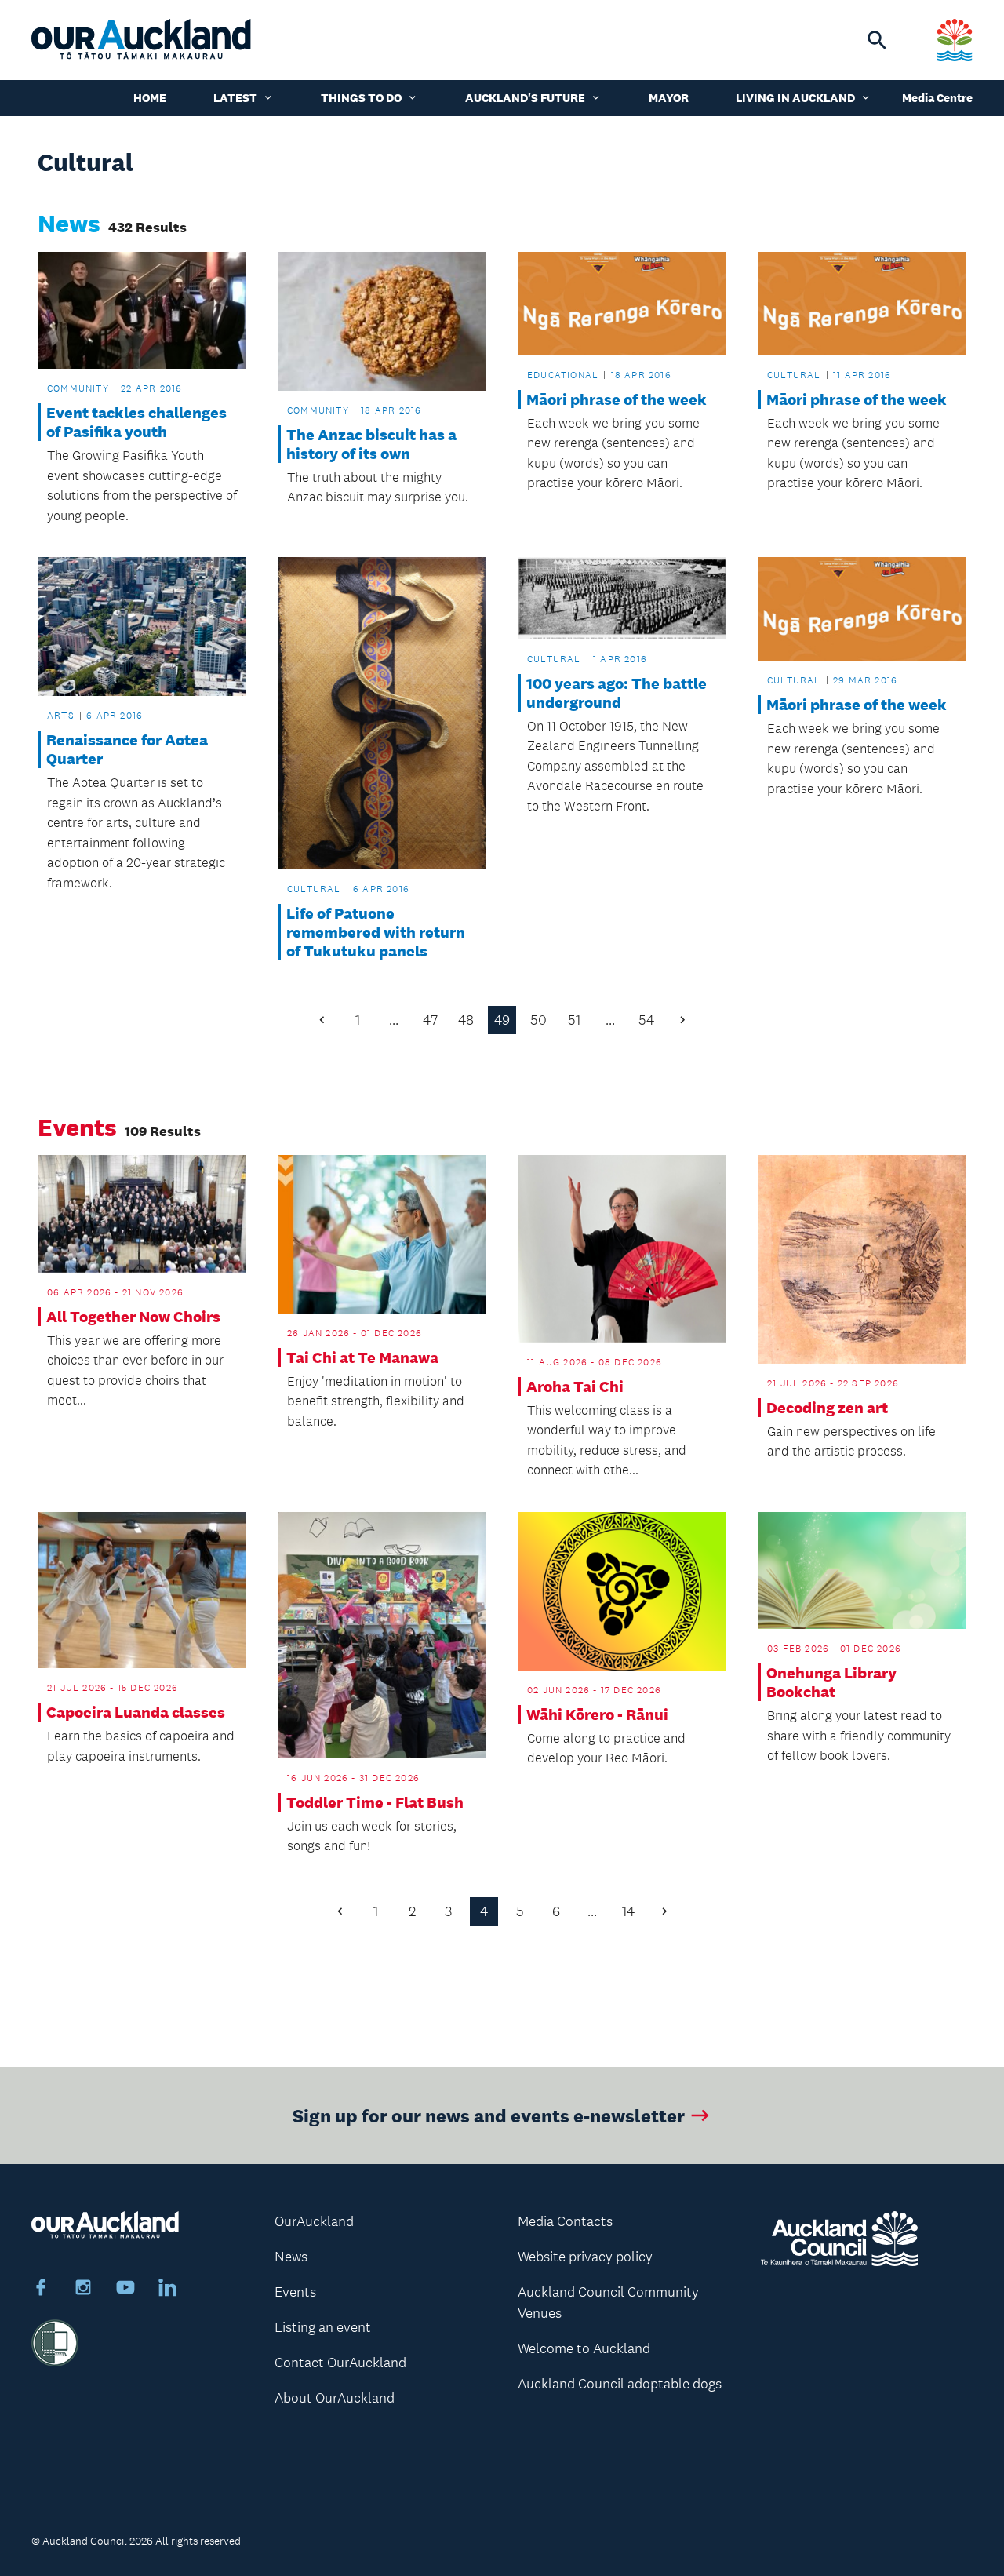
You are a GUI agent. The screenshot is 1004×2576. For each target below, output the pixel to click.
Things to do (361, 98)
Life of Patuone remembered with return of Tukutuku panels (376, 932)
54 (646, 1020)
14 (628, 1911)
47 (430, 1020)
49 (502, 1020)
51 (574, 1020)
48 (466, 1020)
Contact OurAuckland (340, 2363)
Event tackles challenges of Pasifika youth (136, 422)
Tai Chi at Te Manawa (362, 1357)
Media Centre (937, 98)
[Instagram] (83, 2290)
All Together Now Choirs (133, 1317)
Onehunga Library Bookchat (831, 1682)
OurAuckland (314, 2221)
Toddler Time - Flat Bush (375, 1802)
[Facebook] (41, 2290)
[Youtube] (125, 2290)
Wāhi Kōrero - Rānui (597, 1714)
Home (150, 98)
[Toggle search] (877, 40)
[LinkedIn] (168, 2290)
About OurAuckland (335, 2398)
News (291, 2257)
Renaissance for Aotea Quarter (127, 749)
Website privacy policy (585, 2257)
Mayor (669, 98)
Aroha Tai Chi (575, 1386)
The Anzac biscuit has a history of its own (371, 444)
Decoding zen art (827, 1408)
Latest (235, 98)
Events (295, 2292)
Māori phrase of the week (617, 399)
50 (538, 1020)
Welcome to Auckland (584, 2348)
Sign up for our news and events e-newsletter (489, 2115)
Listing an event (323, 2327)
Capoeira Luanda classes (136, 1712)
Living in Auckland (795, 98)
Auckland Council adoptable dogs (620, 2384)
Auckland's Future (525, 98)
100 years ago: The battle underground (617, 693)
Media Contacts (565, 2221)
